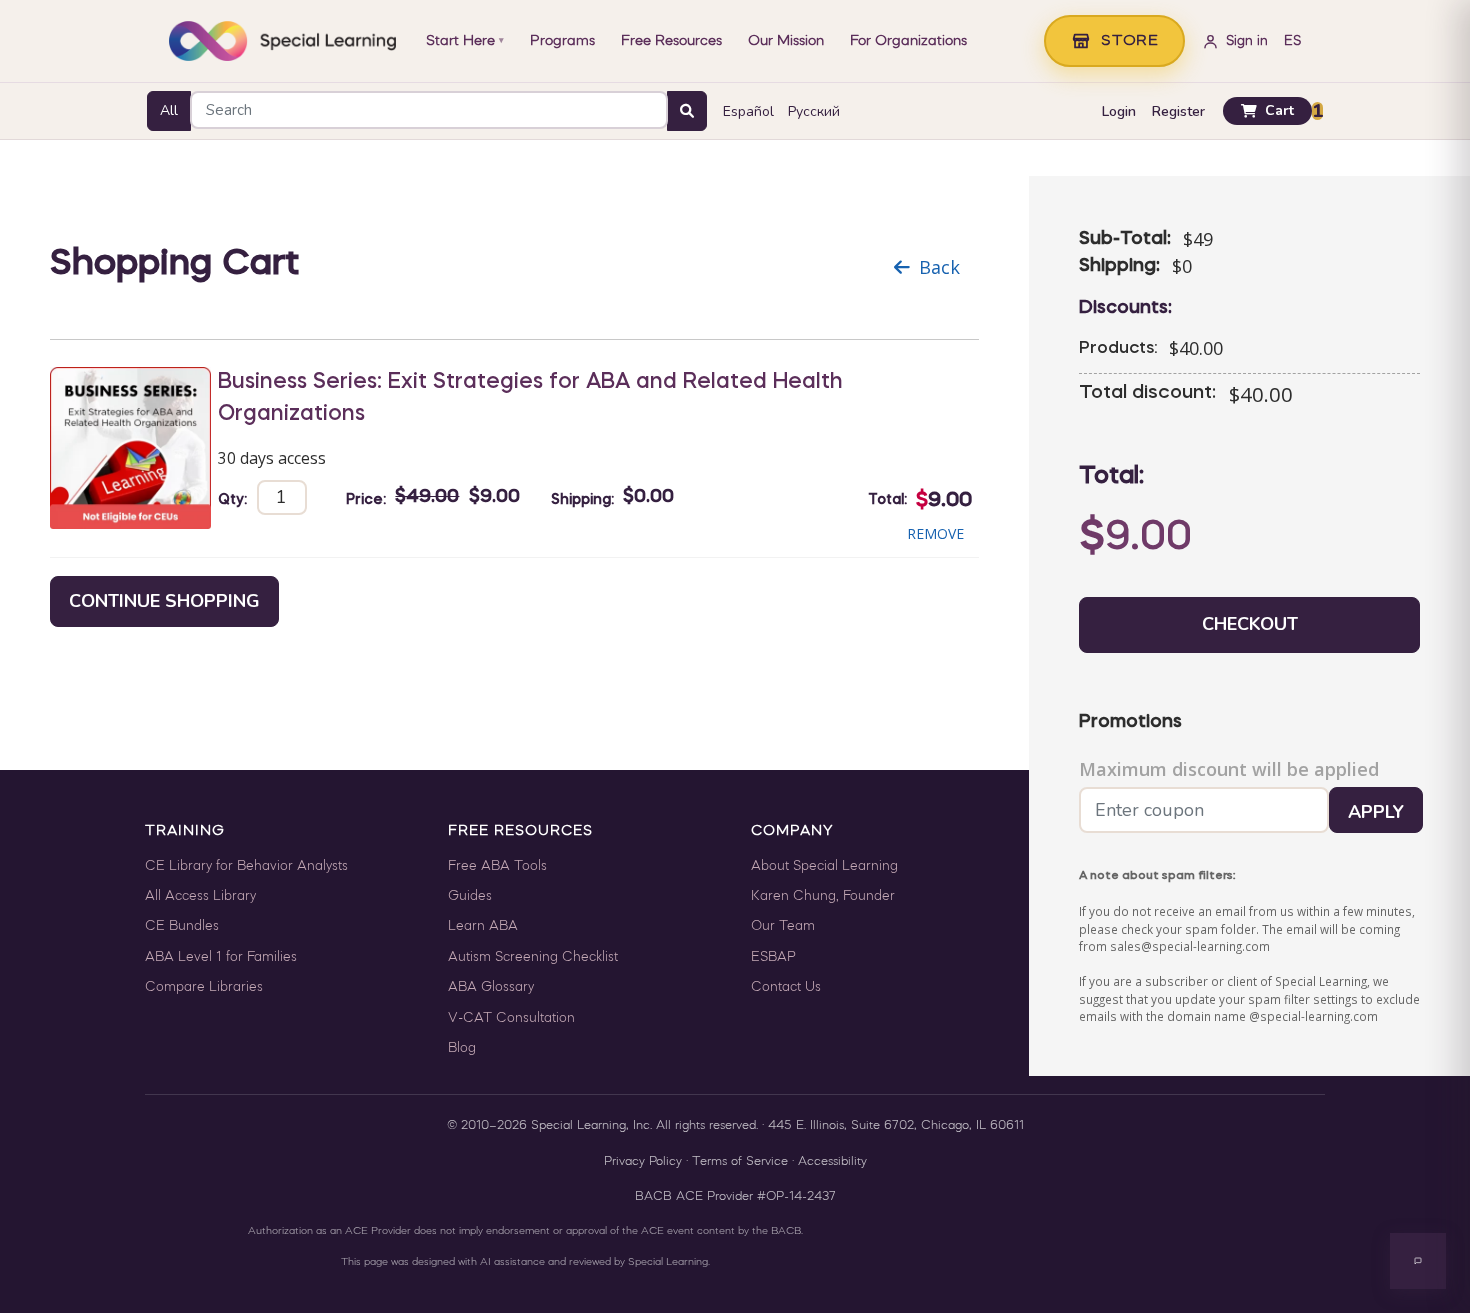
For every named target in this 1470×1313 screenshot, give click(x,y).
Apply (1376, 812)
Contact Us (786, 987)
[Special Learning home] (282, 41)
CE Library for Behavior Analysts (246, 866)
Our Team (783, 926)
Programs (562, 41)
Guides (470, 896)
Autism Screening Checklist (533, 957)
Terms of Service (740, 1162)
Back (939, 267)
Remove (935, 533)
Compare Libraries (204, 987)
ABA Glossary (491, 987)
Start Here (465, 41)
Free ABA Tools (497, 866)
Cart (1279, 110)
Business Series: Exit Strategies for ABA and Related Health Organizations (530, 398)
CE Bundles (182, 926)
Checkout (1250, 624)
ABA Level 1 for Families (221, 957)
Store (1130, 41)
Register (1178, 111)
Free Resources (671, 41)
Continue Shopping (164, 601)
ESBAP (773, 957)
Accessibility (832, 1162)
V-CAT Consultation (511, 1018)
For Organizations (908, 41)
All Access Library (200, 896)
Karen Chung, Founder (823, 896)
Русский (814, 111)
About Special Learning (824, 866)
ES (1292, 41)
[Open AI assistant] (1418, 1261)
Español (748, 111)
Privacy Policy (643, 1162)
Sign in (1247, 41)
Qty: (232, 500)
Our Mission (786, 41)
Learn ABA (483, 926)
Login (1119, 111)
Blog (462, 1048)
